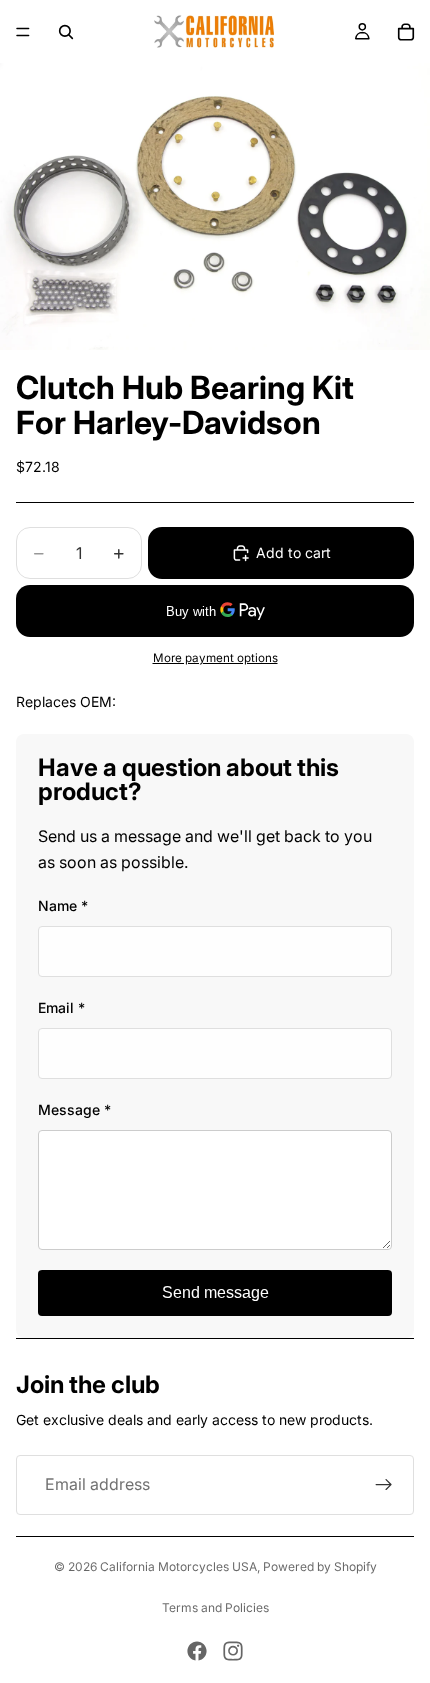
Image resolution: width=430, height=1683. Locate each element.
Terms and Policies (215, 1607)
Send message (215, 1292)
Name (63, 905)
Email (61, 1007)
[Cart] (406, 32)
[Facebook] (197, 1651)
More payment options (215, 658)
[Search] (66, 32)
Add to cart (293, 552)
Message (74, 1109)
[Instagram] (233, 1651)
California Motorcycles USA (178, 1566)
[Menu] (23, 32)
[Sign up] (384, 1485)
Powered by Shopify (320, 1566)
